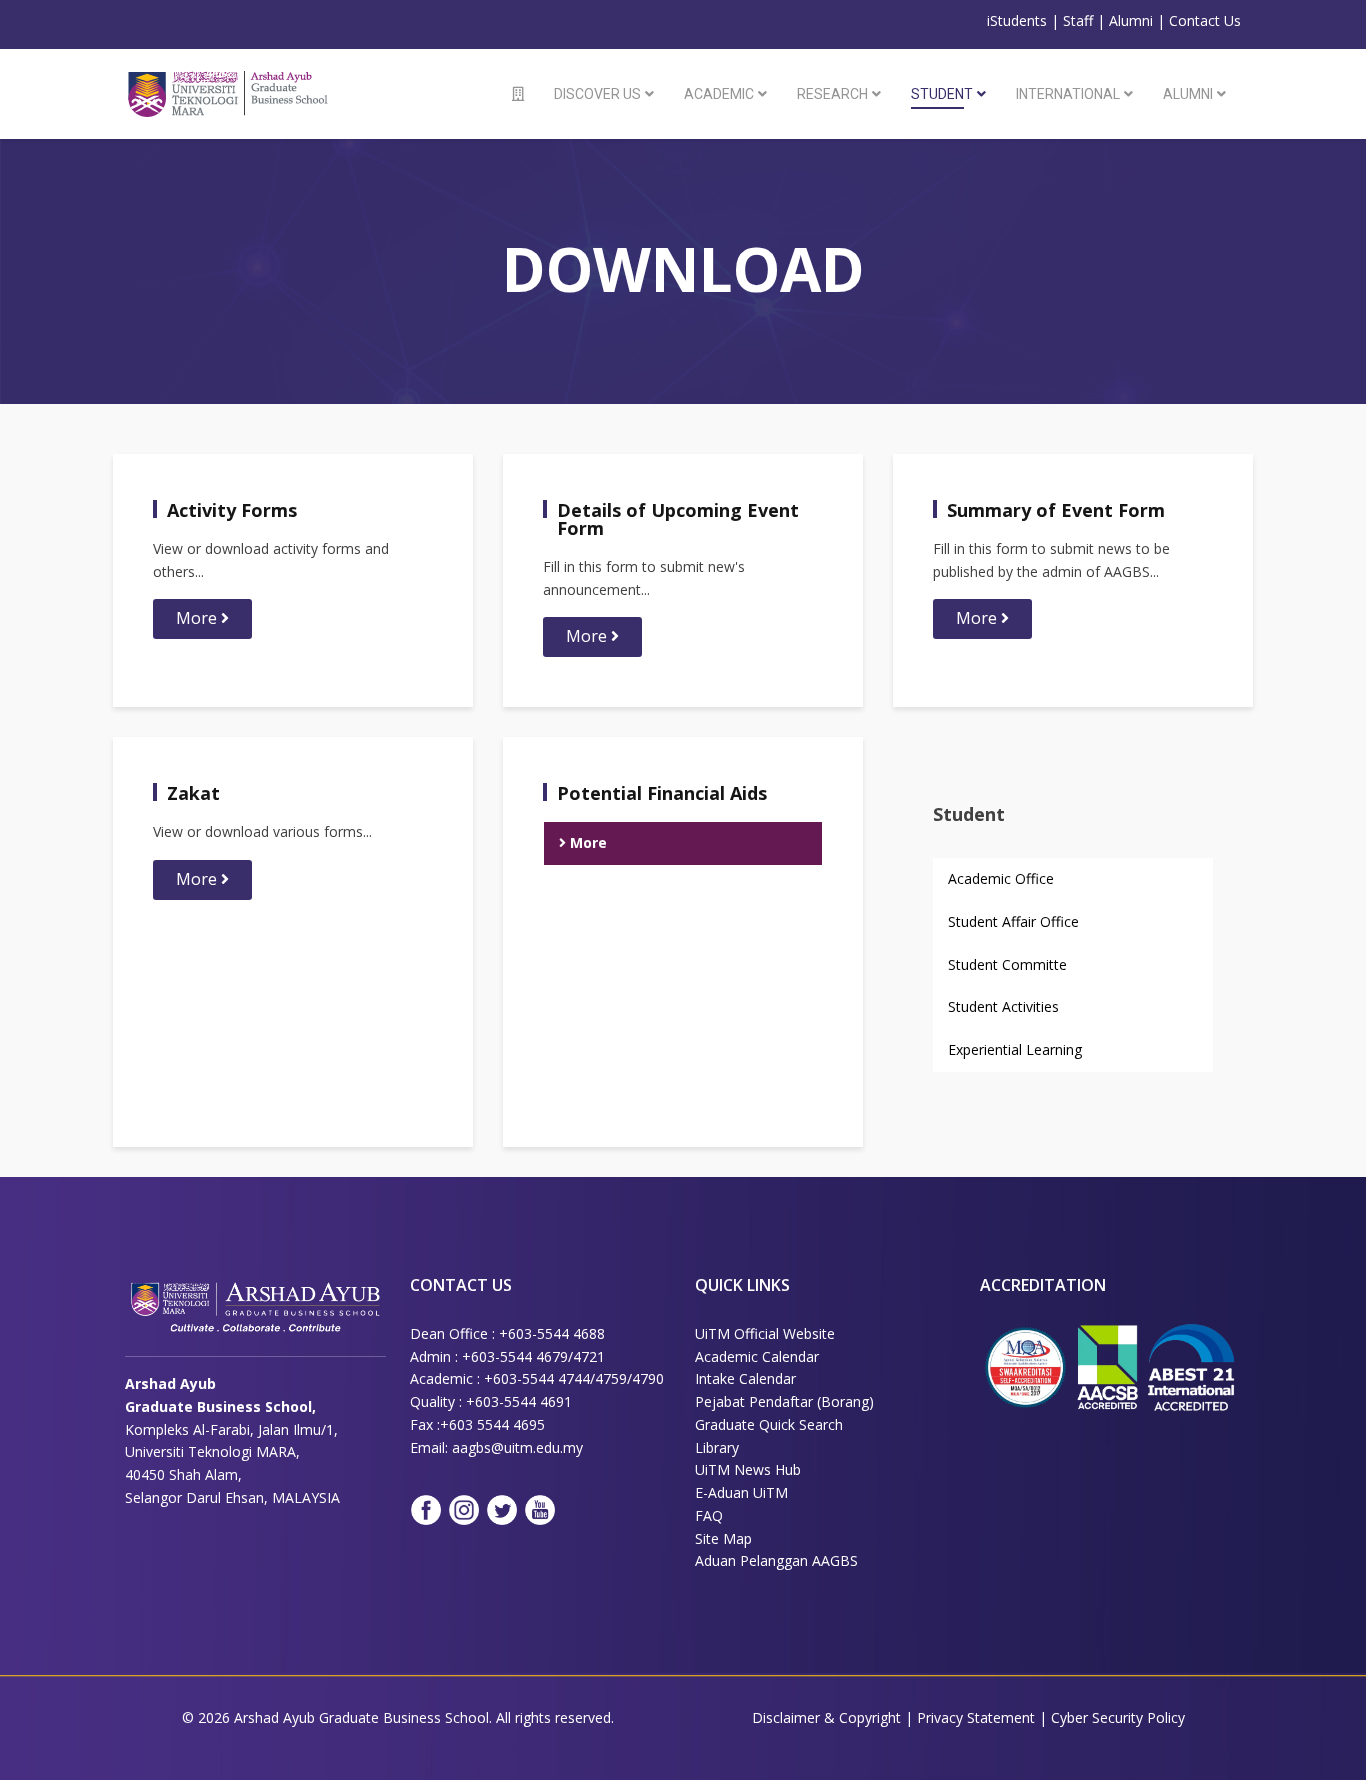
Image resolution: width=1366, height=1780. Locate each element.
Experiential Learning (1015, 1049)
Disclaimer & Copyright (826, 1717)
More (198, 618)
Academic (719, 94)
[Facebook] (426, 1510)
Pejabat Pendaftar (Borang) (784, 1401)
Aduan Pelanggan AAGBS (776, 1560)
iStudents (1017, 20)
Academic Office (1001, 878)
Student (942, 94)
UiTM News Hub (748, 1469)
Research (832, 94)
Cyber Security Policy (1118, 1717)
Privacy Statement (978, 1717)
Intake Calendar (745, 1378)
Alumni (1131, 20)
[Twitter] (502, 1510)
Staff (1078, 20)
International (1068, 94)
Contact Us (1205, 20)
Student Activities (1003, 1006)
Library (717, 1447)
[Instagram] (464, 1510)
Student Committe (1007, 964)
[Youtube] (540, 1510)
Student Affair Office (1013, 921)
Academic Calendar (757, 1356)
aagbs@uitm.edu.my (517, 1447)
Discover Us (597, 94)
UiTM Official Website (765, 1333)
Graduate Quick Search (769, 1424)
